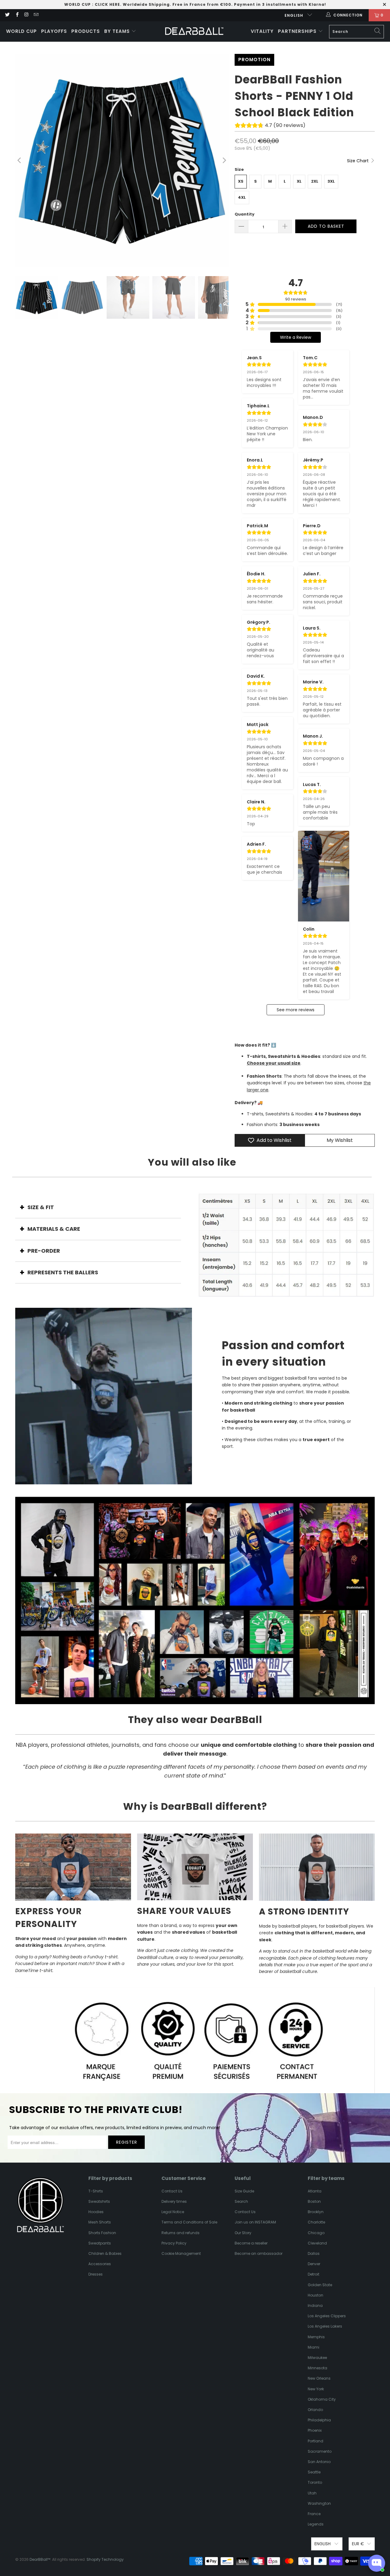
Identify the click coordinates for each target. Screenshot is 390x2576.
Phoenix (315, 2430)
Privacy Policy (174, 2243)
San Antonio (319, 2462)
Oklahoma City (322, 2399)
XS (241, 181)
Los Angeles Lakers (325, 2326)
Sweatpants (100, 2243)
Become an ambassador (259, 2253)
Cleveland (317, 2243)
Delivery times (174, 2201)
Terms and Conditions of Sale (189, 2222)
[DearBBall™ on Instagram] (26, 15)
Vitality (262, 31)
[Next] (224, 160)
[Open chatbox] (377, 2563)
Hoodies (96, 2212)
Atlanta (315, 2191)
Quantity (245, 214)
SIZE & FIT (41, 1207)
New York (316, 2389)
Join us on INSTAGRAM (255, 2222)
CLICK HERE (107, 4)
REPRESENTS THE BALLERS (63, 1272)
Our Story (243, 2233)
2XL (315, 181)
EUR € (358, 2544)
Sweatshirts (99, 2201)
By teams (118, 31)
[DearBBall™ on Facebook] (17, 15)
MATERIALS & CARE (54, 1229)
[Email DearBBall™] (36, 15)
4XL (242, 197)
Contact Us (172, 2191)
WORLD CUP (78, 4)
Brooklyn (316, 2212)
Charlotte (316, 2222)
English (294, 15)
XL (299, 181)
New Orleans (319, 2378)
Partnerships (298, 31)
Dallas (314, 2253)
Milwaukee (317, 2358)
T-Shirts (96, 2191)
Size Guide (244, 2191)
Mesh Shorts (100, 2222)
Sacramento (320, 2451)
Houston (316, 2295)
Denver (314, 2264)
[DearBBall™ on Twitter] (7, 15)
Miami (314, 2347)
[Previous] (20, 160)
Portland (316, 2441)
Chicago (316, 2233)
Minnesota (317, 2368)
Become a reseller (251, 2243)
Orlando (315, 2410)
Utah (312, 2493)
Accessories (100, 2264)
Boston (314, 2201)
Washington (319, 2503)
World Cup (21, 31)
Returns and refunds (181, 2233)
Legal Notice (173, 2212)
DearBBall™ (40, 2559)
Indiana (315, 2306)
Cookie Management (181, 2253)
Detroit (314, 2274)
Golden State (320, 2285)
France (314, 2514)
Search (241, 2201)
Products (86, 31)
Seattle (314, 2472)
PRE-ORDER (44, 1251)
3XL (331, 181)
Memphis (316, 2337)
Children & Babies (105, 2253)
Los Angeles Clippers (327, 2316)
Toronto (315, 2482)
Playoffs (54, 31)
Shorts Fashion (102, 2233)
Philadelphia (319, 2420)
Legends (316, 2524)
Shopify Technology (105, 2559)
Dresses (96, 2274)
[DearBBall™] (194, 32)
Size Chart (358, 161)
